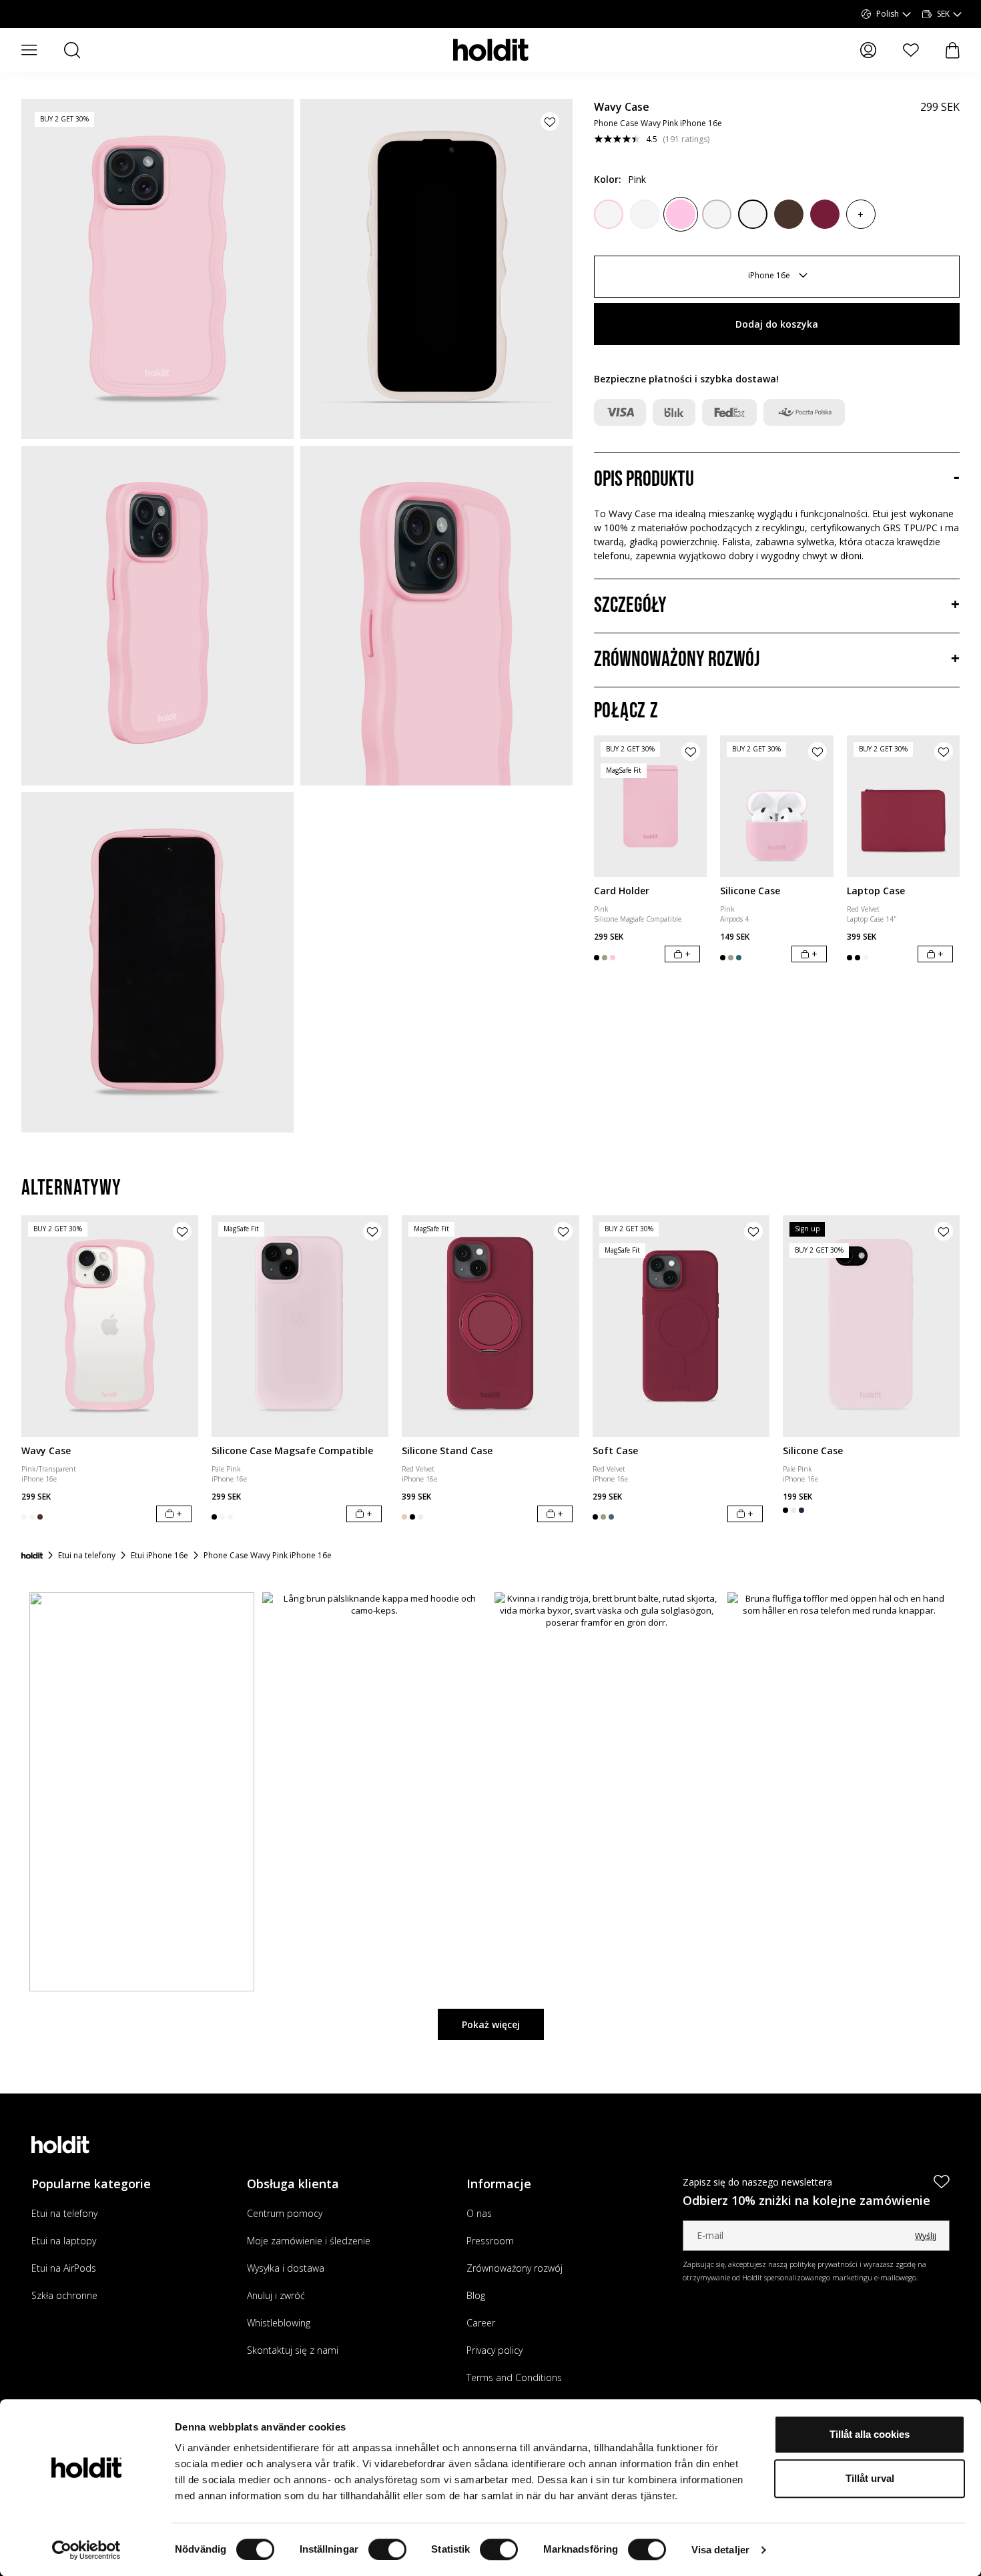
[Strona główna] (32, 1556)
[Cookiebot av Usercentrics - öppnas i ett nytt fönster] (86, 2550)
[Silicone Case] (777, 806)
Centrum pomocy (285, 2213)
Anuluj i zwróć (276, 2295)
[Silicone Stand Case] (490, 1326)
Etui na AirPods (64, 2268)
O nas (479, 2213)
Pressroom (490, 2241)
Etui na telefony (64, 2213)
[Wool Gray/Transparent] (717, 214)
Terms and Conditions (514, 2377)
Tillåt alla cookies (870, 2434)
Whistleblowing (279, 2323)
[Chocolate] (789, 214)
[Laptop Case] (904, 806)
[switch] (387, 2549)
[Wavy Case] (110, 1326)
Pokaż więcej (491, 2024)
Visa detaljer (720, 2550)
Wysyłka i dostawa (286, 2268)
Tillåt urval (870, 2478)
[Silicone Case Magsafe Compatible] (300, 1326)
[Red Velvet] (825, 214)
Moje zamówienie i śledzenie (309, 2241)
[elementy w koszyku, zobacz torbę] (953, 50)
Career (481, 2323)
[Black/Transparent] (753, 214)
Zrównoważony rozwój (515, 2268)
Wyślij (926, 2236)
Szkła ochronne (64, 2295)
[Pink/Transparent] (609, 214)
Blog (476, 2295)
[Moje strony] (868, 50)
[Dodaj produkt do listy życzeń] (550, 121)
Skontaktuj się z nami (293, 2350)
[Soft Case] (681, 1326)
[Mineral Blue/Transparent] (645, 214)
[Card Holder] (651, 806)
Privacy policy (495, 2350)
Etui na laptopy (64, 2241)
